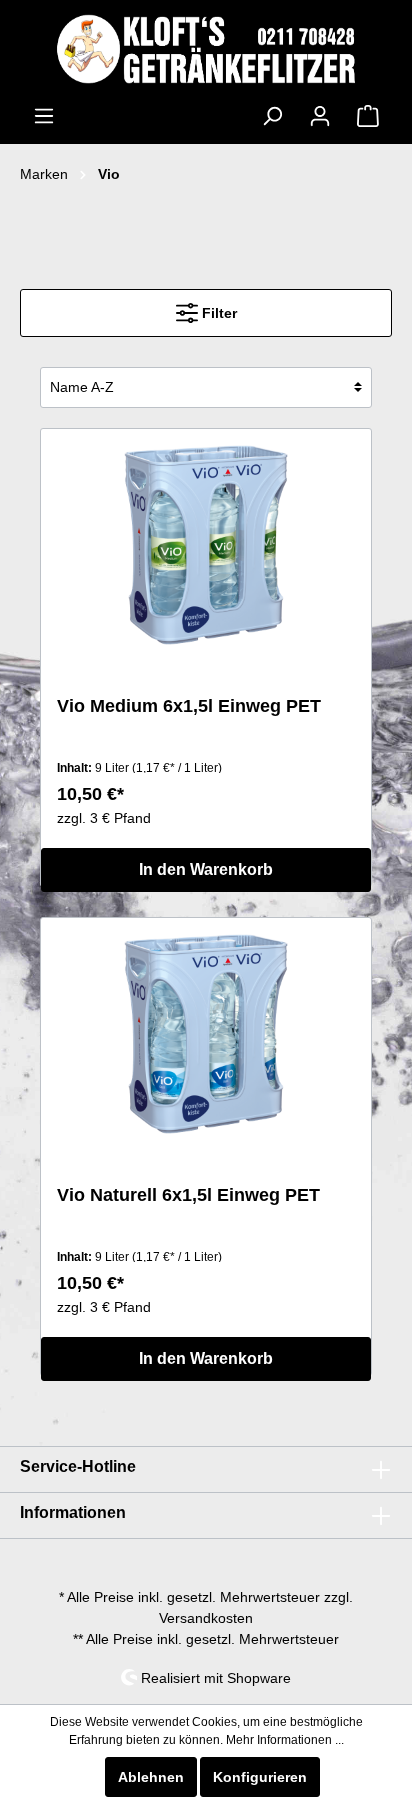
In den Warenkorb (206, 869)
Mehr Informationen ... (285, 1740)
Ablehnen (151, 1777)
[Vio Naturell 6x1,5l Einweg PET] (206, 1034)
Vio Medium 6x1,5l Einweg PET (189, 706)
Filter (217, 313)
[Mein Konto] (320, 116)
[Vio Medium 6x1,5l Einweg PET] (206, 545)
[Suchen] (272, 116)
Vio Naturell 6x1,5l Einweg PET (188, 1195)
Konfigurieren (260, 1777)
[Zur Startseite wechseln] (206, 49)
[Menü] (44, 116)
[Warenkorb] (368, 116)
